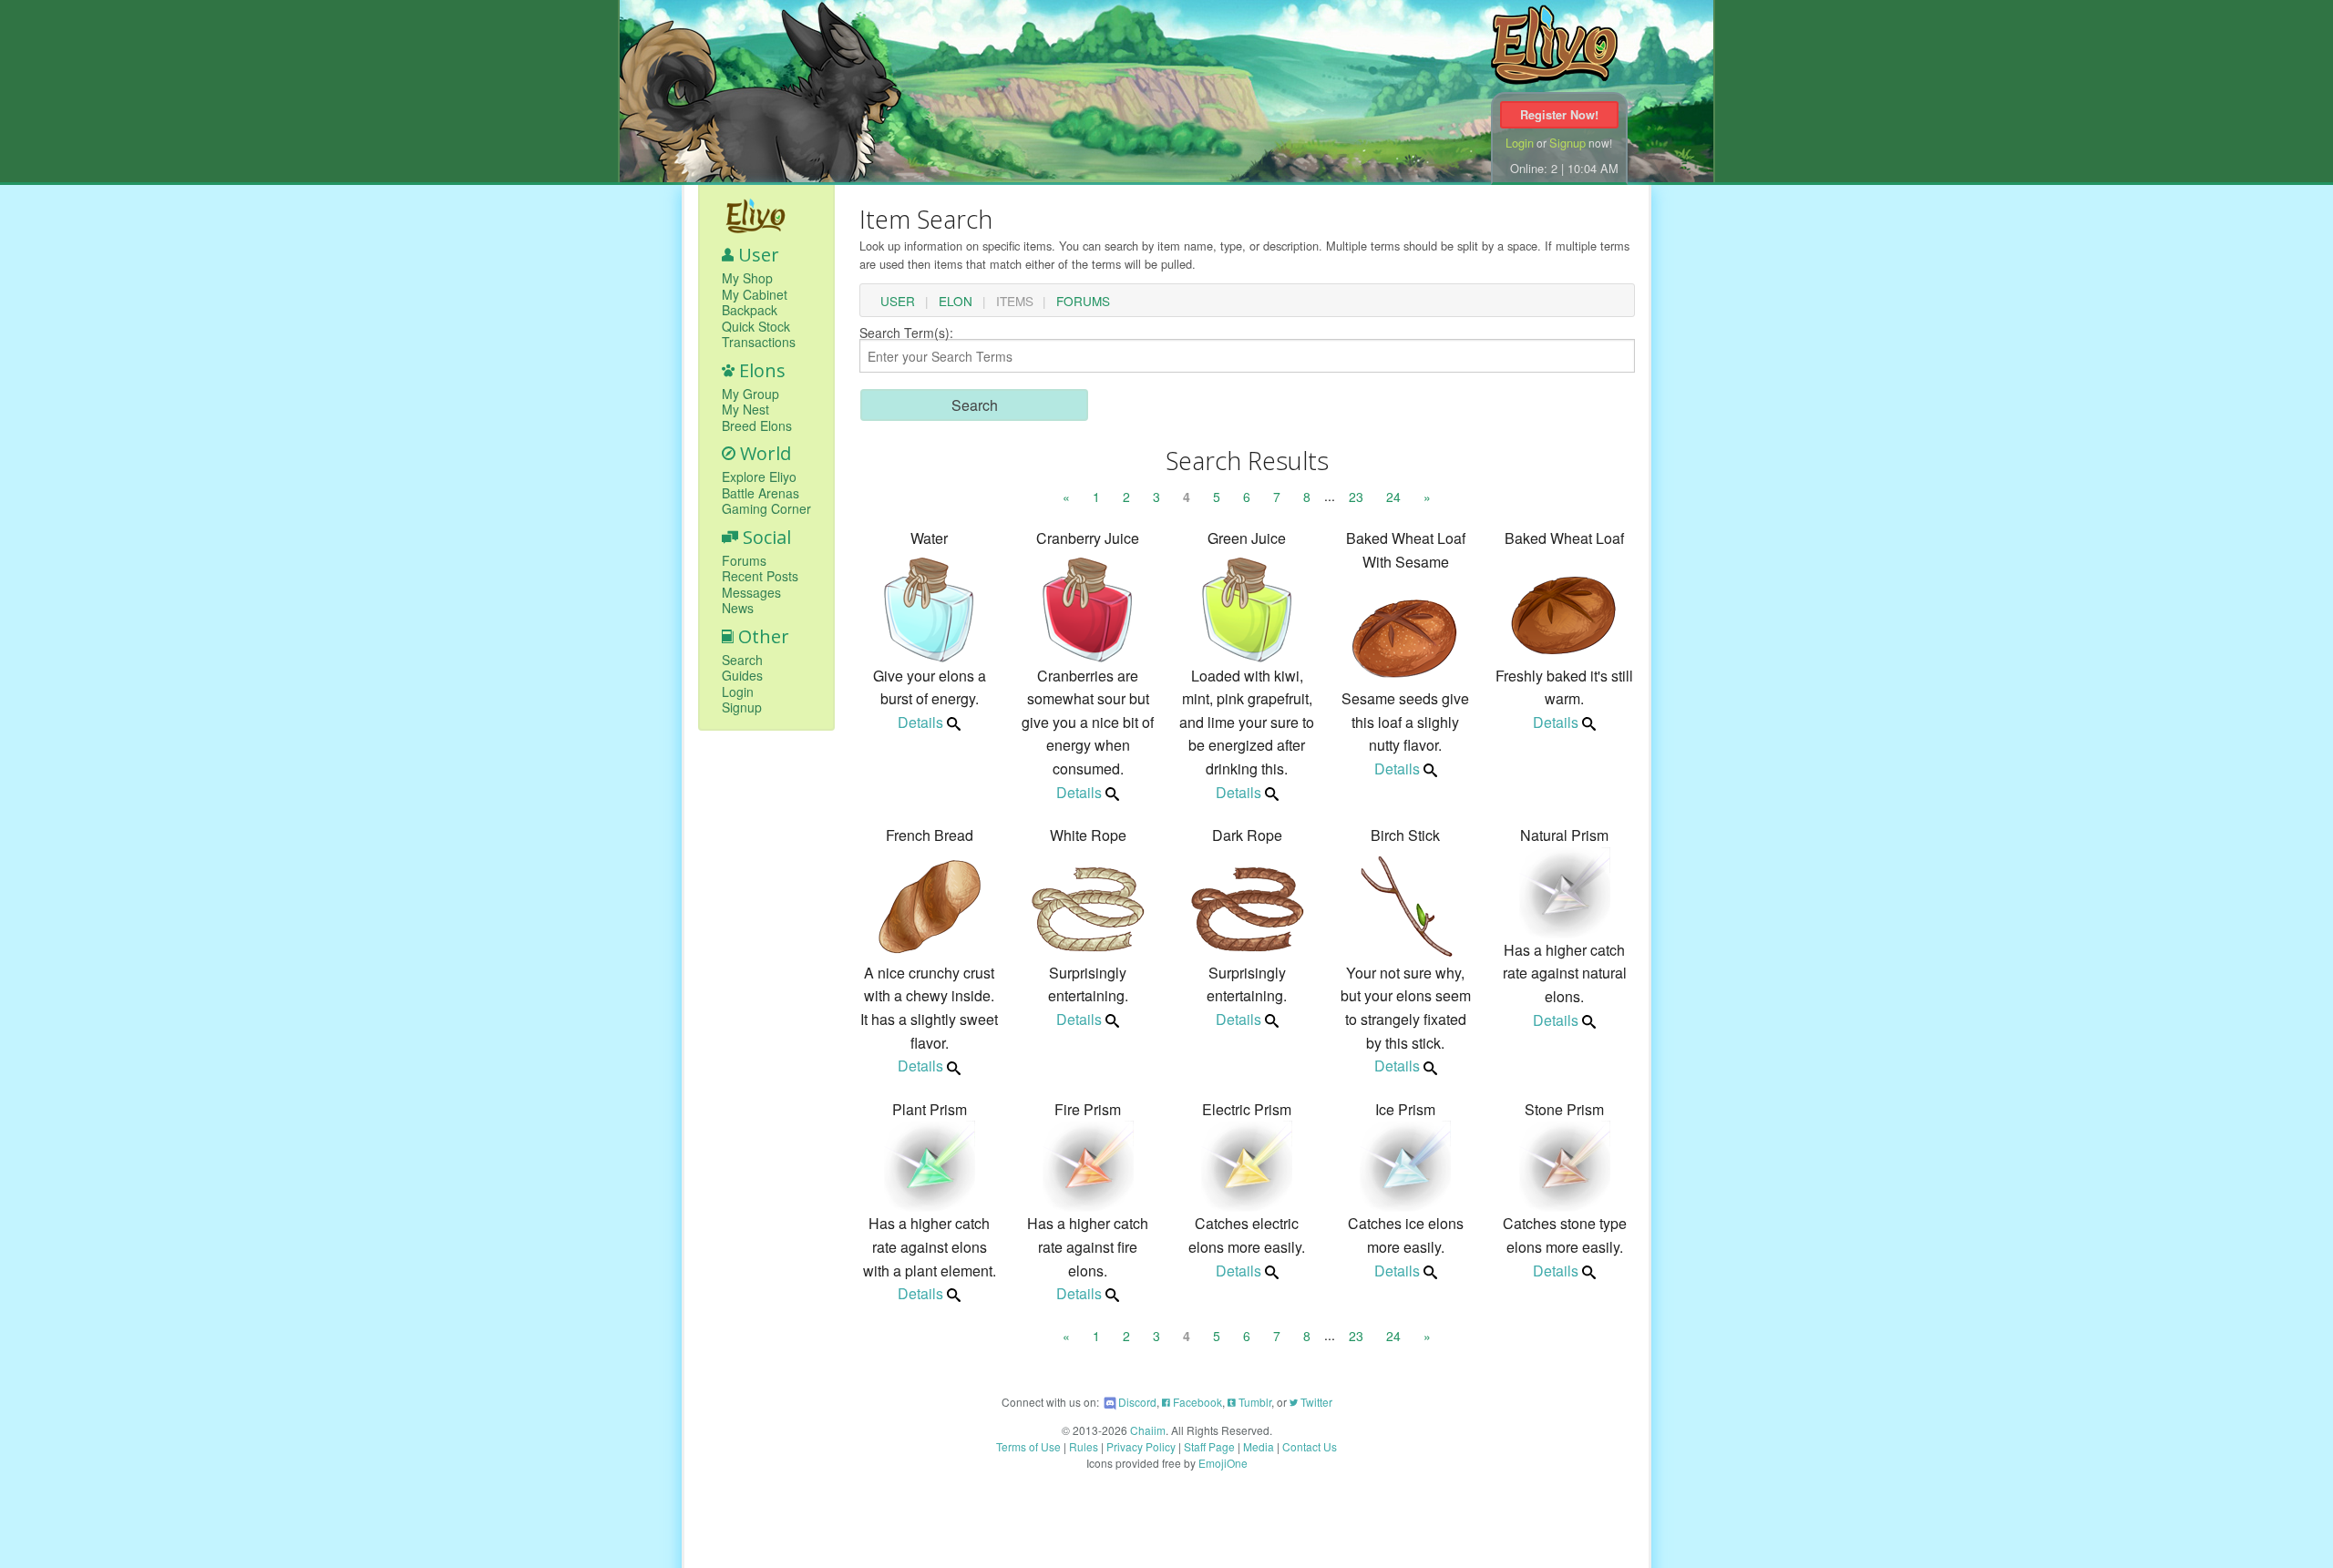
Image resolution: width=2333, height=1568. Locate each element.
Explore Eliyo (759, 477)
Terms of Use (1028, 1446)
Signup (1567, 143)
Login (1520, 143)
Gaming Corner (766, 509)
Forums (744, 561)
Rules (1084, 1446)
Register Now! (1559, 115)
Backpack (750, 311)
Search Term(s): (906, 334)
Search (742, 661)
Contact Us (1310, 1446)
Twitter (1315, 1402)
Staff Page (1209, 1446)
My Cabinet (755, 295)
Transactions (759, 343)
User (898, 302)
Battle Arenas (761, 494)
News (738, 609)
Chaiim (1148, 1430)
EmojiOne (1223, 1463)
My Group (750, 395)
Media (1259, 1446)
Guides (742, 676)
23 (1356, 497)
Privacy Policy (1141, 1446)
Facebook (1196, 1402)
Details (920, 722)
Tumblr (1254, 1402)
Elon (956, 302)
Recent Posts (760, 577)
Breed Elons (757, 426)
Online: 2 (1534, 168)
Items (1015, 302)
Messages (751, 593)
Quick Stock (756, 327)
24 (1393, 497)
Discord (1137, 1402)
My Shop (747, 279)
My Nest (745, 410)
